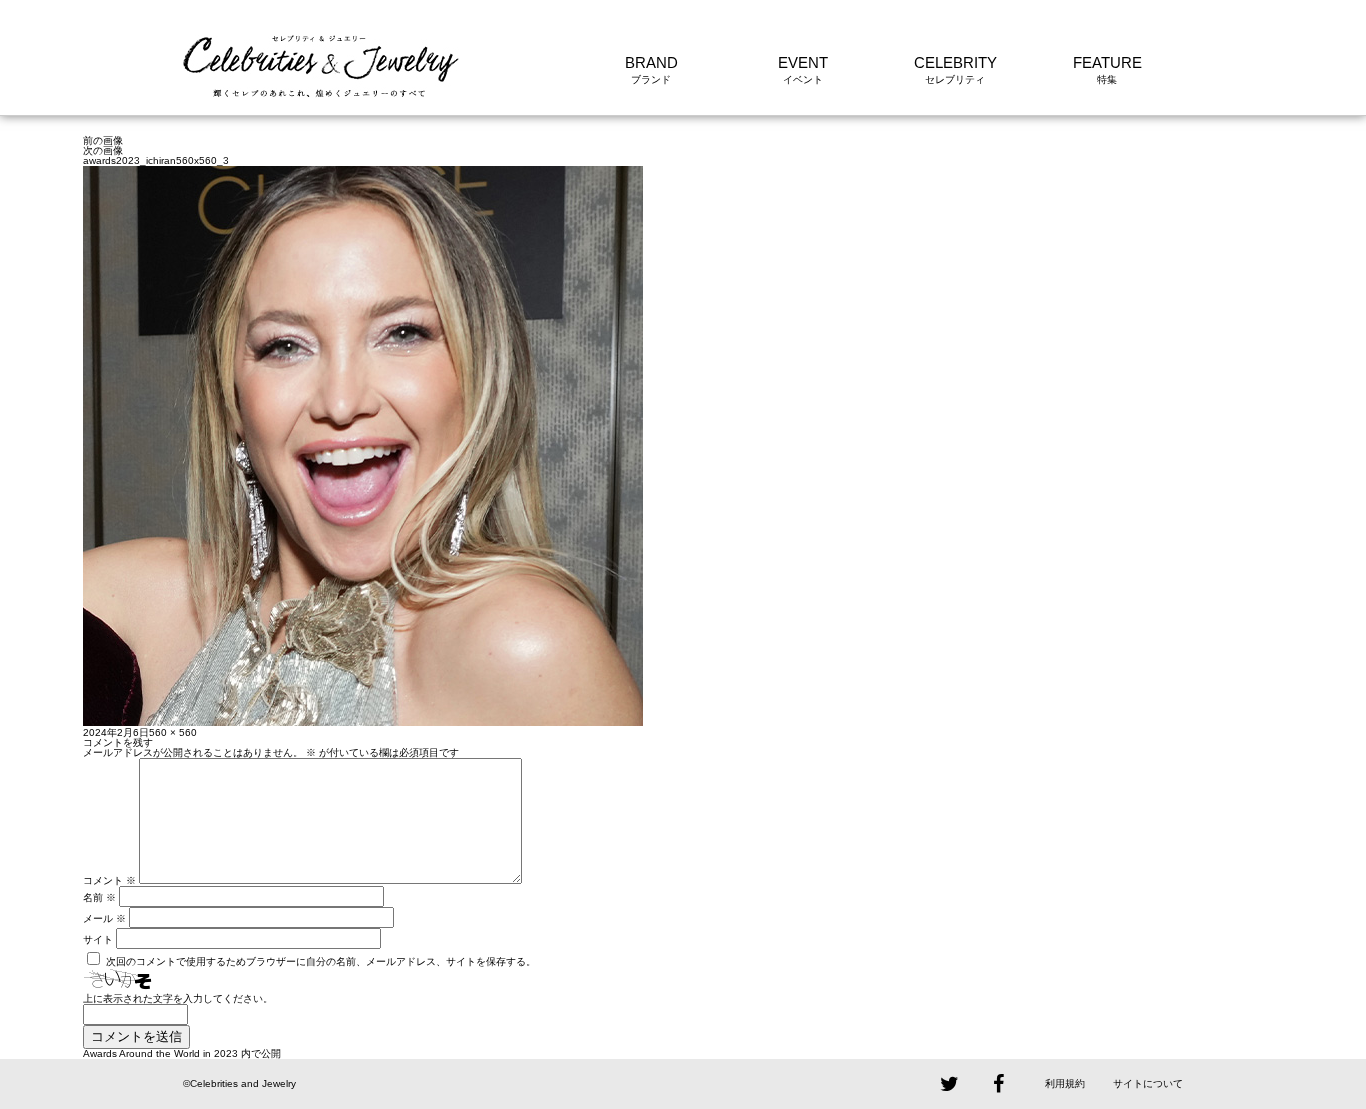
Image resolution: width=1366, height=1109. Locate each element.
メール (104, 918)
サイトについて (1148, 1083)
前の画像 (103, 140)
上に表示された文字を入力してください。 (178, 998)
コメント (109, 880)
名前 (99, 897)
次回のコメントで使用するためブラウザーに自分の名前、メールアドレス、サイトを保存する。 (321, 961)
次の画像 (103, 150)
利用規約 (1065, 1083)
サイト (98, 939)
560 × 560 (173, 732)
